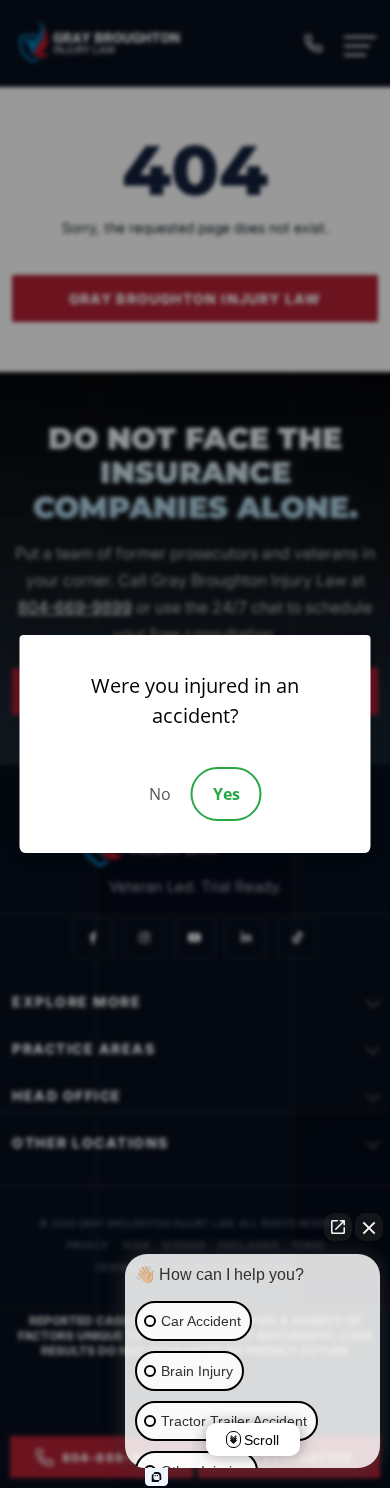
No (160, 794)
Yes (226, 794)
